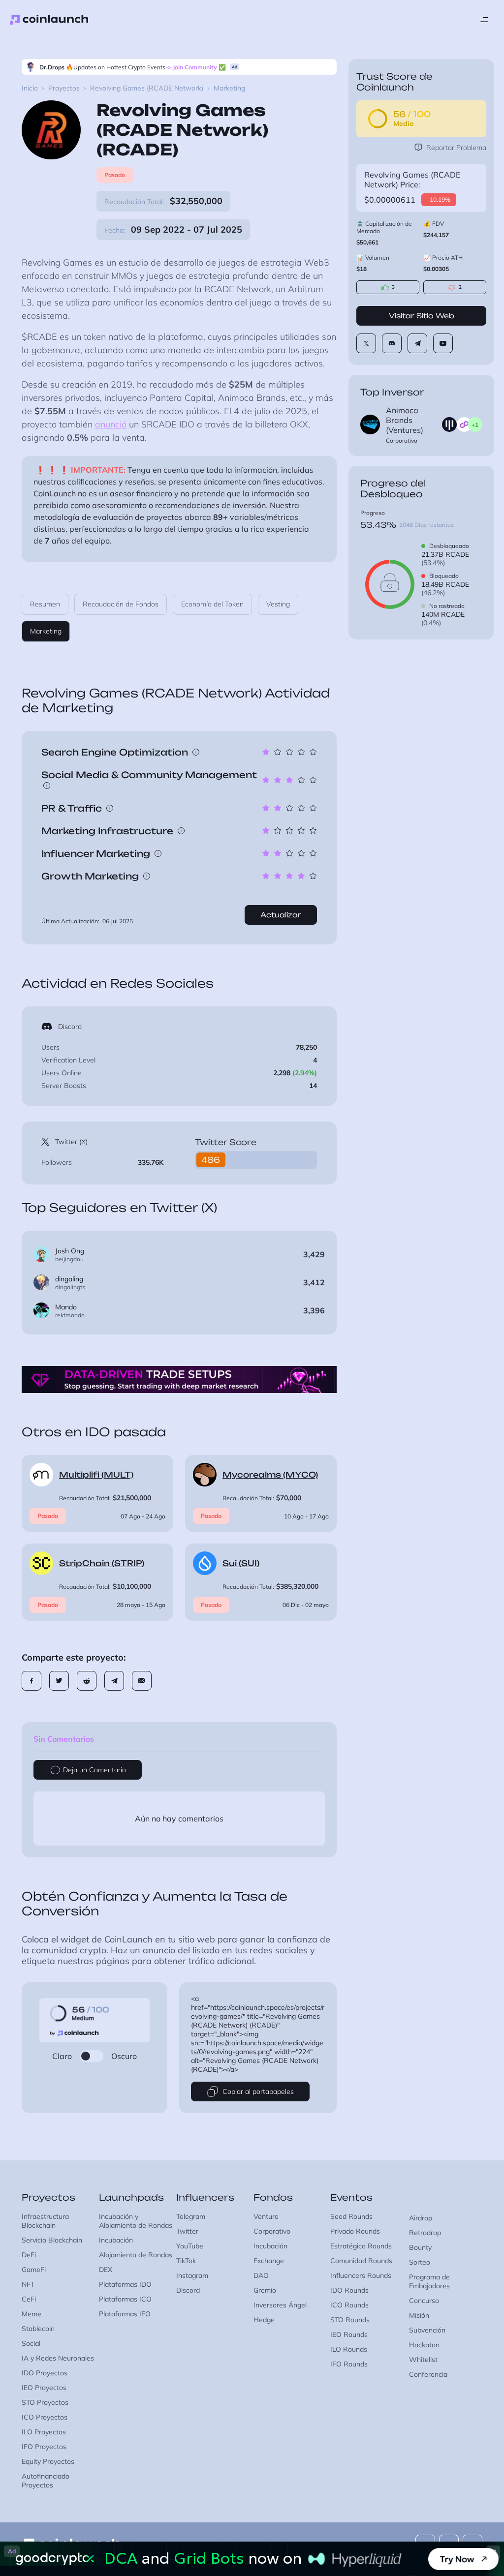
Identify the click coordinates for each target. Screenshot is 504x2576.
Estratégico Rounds (361, 2246)
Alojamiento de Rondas (136, 2255)
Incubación (116, 2240)
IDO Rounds (349, 2290)
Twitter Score (226, 1142)
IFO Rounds (349, 2364)
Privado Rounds (355, 2231)
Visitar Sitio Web (422, 316)
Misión (419, 2315)
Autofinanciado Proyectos (46, 2481)
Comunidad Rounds (361, 2261)
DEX (106, 2270)
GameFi (34, 2270)
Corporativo (272, 2231)
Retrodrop (425, 2233)
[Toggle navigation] (484, 20)
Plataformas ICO (125, 2299)
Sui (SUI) (241, 1563)
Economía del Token (212, 604)
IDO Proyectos (45, 2373)
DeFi (29, 2255)
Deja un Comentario (94, 1770)
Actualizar (281, 915)
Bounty (420, 2247)
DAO (261, 2275)
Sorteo (420, 2262)
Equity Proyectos (48, 2461)
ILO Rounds (349, 2349)
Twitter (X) (71, 1142)
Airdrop (421, 2218)
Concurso (424, 2301)
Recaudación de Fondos (121, 604)
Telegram (191, 2216)
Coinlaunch (49, 20)
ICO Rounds (349, 2305)
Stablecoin (38, 2329)
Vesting (278, 604)
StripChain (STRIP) (102, 1563)
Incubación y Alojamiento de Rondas (136, 2221)
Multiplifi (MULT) (96, 1475)
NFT (28, 2284)
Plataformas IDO (125, 2284)
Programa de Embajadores (429, 2281)
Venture (266, 2216)
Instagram (192, 2275)
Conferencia (428, 2374)
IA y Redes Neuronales (58, 2358)
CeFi (29, 2299)
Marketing (46, 631)
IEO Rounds (349, 2334)
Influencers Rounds (361, 2275)
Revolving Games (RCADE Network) (147, 88)
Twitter (187, 2231)
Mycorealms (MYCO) (270, 1475)
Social (31, 2343)
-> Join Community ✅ (196, 67)
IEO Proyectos (44, 2388)
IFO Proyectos (44, 2447)
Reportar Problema (456, 148)
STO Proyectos (45, 2402)
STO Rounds (350, 2320)
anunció (111, 424)
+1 (475, 425)
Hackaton (424, 2345)
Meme (31, 2314)
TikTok (186, 2261)
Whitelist (423, 2360)
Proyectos (64, 88)
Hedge (264, 2320)
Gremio (265, 2290)
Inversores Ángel (280, 2305)
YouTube (190, 2246)
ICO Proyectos (45, 2417)
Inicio (30, 88)
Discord (70, 1027)
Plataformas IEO (125, 2314)
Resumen (45, 604)
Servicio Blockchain (52, 2240)
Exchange (269, 2261)
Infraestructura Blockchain (45, 2221)
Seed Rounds (351, 2216)
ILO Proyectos (44, 2432)
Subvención (427, 2330)
